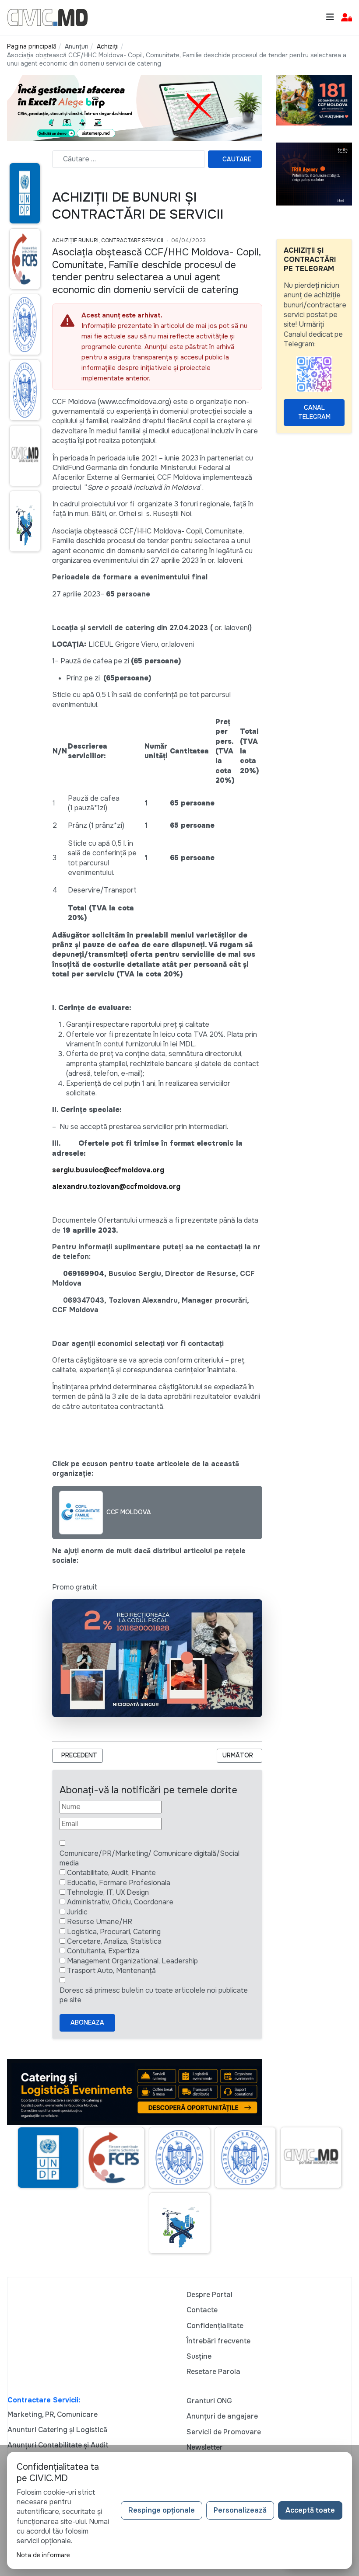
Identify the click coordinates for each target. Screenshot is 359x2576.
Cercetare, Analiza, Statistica (114, 1941)
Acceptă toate (310, 2510)
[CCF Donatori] (314, 100)
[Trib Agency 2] (314, 173)
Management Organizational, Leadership (132, 1961)
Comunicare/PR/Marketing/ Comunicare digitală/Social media (150, 1858)
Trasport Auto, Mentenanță (111, 1971)
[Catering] (135, 2092)
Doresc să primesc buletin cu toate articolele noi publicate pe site (154, 1995)
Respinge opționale (162, 2510)
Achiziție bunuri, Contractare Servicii (108, 241)
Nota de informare (43, 2555)
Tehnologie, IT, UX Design (108, 1892)
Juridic (77, 1912)
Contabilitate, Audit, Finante (111, 1873)
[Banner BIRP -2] (135, 107)
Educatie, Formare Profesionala (119, 1883)
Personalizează (240, 2510)
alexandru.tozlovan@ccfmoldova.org (116, 1187)
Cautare (237, 159)
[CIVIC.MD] (48, 17)
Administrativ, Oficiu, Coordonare (120, 1902)
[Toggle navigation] (330, 17)
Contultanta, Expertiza (103, 1951)
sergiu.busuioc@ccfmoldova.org (108, 1170)
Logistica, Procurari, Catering (114, 1932)
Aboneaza (87, 2022)
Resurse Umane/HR (100, 1922)
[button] (347, 18)
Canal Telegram (314, 412)
